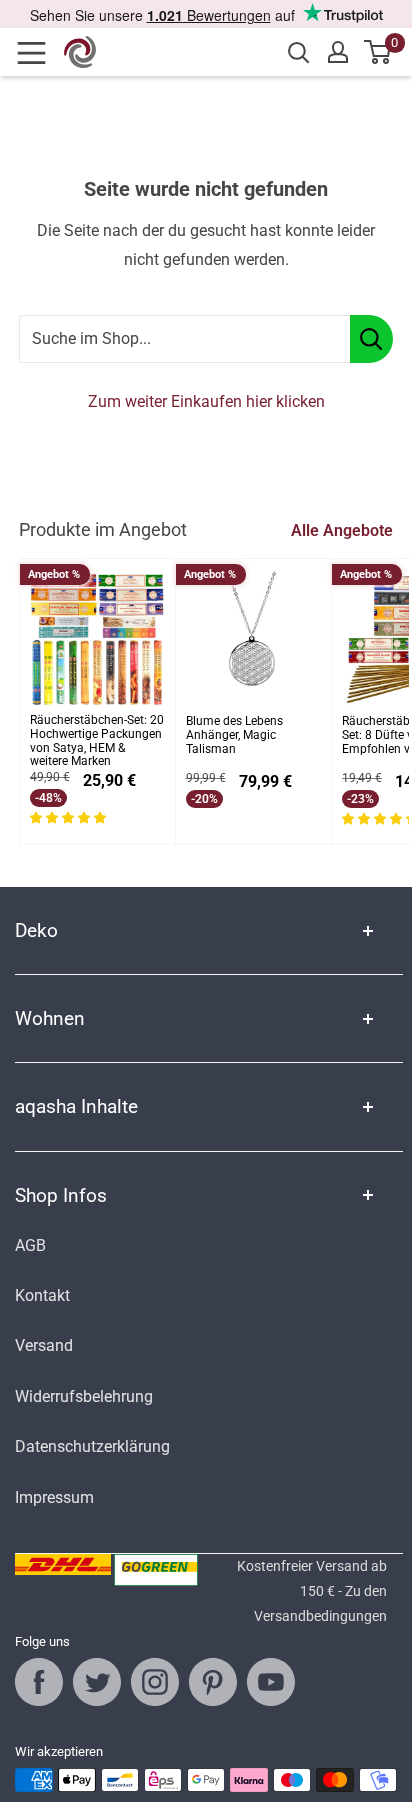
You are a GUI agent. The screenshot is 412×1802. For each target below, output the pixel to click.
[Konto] (338, 52)
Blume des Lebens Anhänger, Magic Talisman (234, 735)
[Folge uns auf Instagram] (155, 1682)
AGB (30, 1245)
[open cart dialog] (378, 52)
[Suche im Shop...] (371, 339)
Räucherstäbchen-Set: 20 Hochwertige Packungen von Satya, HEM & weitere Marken (97, 741)
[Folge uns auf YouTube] (271, 1682)
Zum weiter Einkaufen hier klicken (206, 401)
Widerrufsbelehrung (84, 1396)
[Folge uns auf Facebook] (39, 1682)
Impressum (54, 1497)
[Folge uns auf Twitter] (97, 1682)
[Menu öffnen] (38, 53)
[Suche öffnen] (299, 53)
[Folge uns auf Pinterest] (213, 1682)
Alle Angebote (342, 530)
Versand (44, 1345)
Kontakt (42, 1295)
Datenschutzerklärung (92, 1446)
